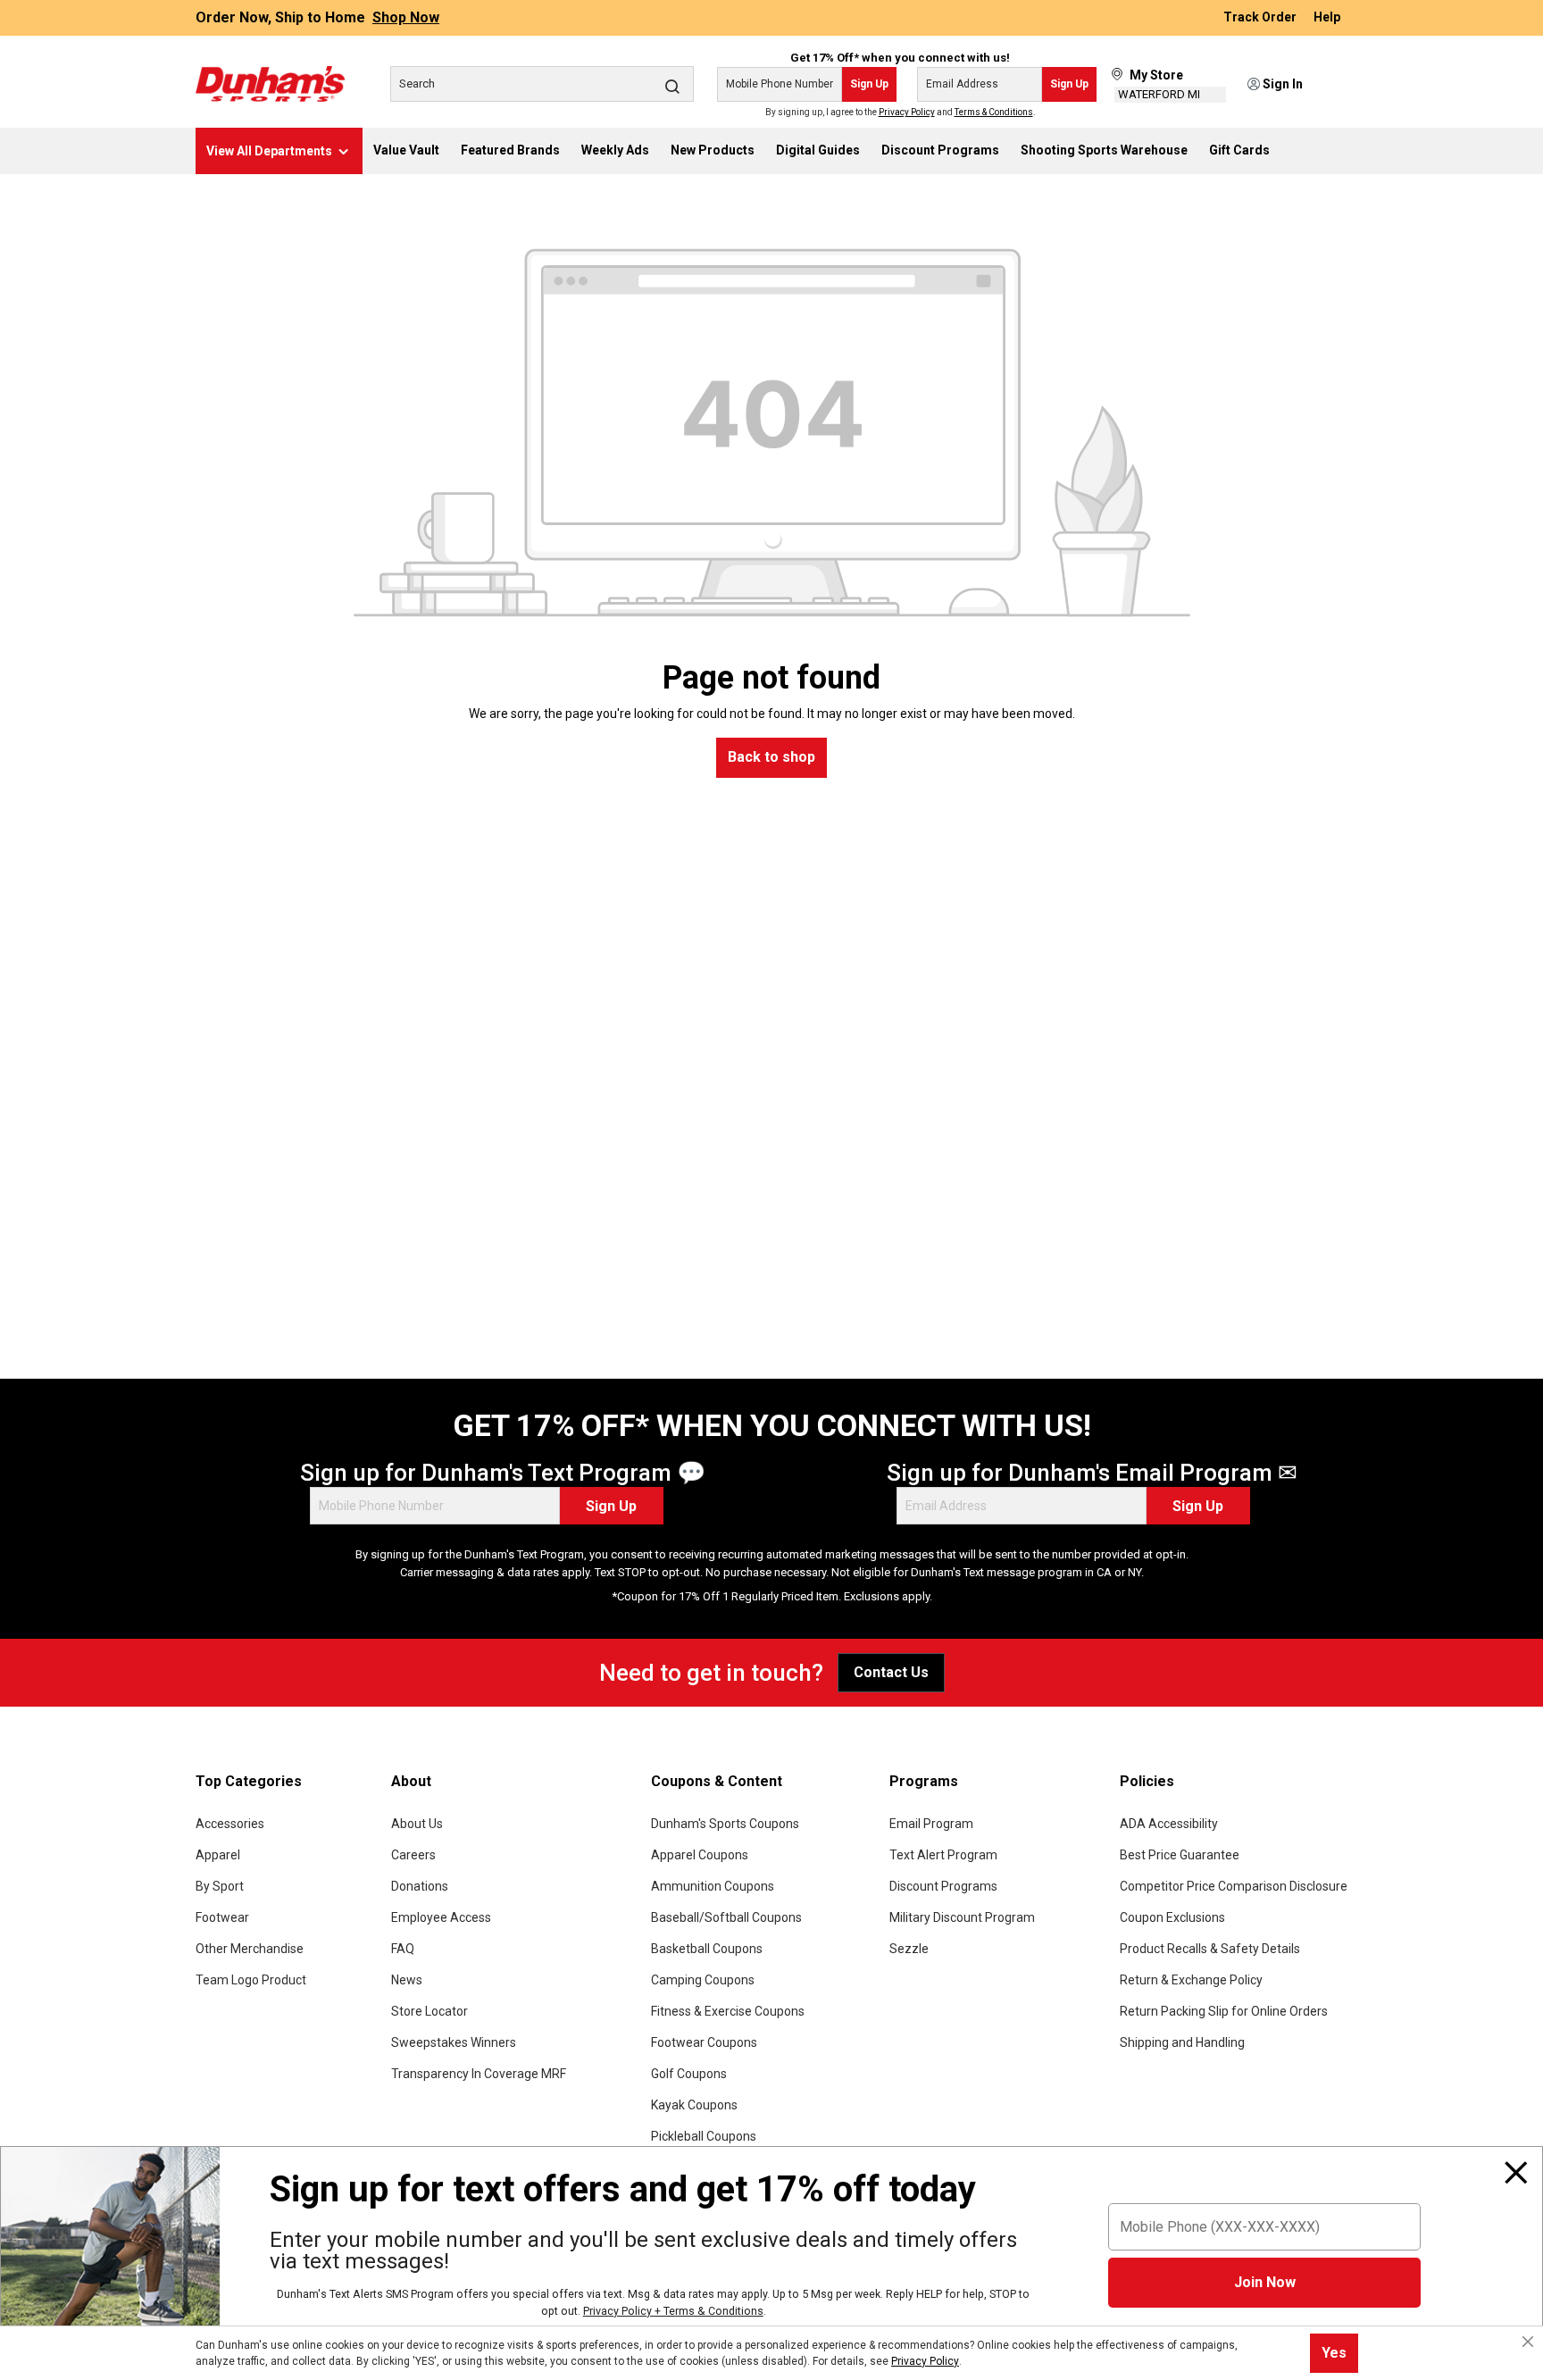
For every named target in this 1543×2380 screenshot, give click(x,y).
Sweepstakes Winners (454, 2042)
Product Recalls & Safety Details (1210, 1949)
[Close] (1516, 2173)
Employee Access (441, 1917)
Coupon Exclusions (1172, 1917)
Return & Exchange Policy (1191, 1980)
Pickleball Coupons (704, 2136)
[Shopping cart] (1336, 85)
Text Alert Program (943, 1855)
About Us (417, 1824)
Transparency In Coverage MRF (479, 2074)
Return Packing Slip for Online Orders (1224, 2011)
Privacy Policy (907, 112)
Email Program (931, 1824)
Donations (420, 1886)
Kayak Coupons (694, 2105)
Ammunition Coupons (713, 1886)
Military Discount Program (962, 1917)
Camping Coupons (703, 1980)
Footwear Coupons (704, 2042)
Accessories (230, 1824)
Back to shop (771, 757)
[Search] (672, 86)
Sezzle (909, 1949)
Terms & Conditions (994, 112)
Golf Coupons (689, 2074)
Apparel (218, 1855)
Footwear (222, 1917)
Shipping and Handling (1182, 2042)
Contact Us (891, 1672)
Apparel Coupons (700, 1855)
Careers (413, 1855)
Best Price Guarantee (1180, 1855)
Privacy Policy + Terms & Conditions (673, 2311)
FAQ (403, 1949)
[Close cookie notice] (1528, 2342)
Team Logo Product (251, 1980)
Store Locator (430, 2011)
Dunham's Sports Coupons (725, 1824)
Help (1327, 18)
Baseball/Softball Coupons (726, 1917)
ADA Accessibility (1169, 1824)
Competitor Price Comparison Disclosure (1234, 1886)
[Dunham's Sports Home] (270, 84)
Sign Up (869, 84)
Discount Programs (943, 1886)
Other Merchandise (250, 1949)
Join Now (1265, 2282)
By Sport (220, 1886)
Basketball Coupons (707, 1949)
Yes (1334, 2353)
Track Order (1261, 18)
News (407, 1980)
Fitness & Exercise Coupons (728, 2011)
